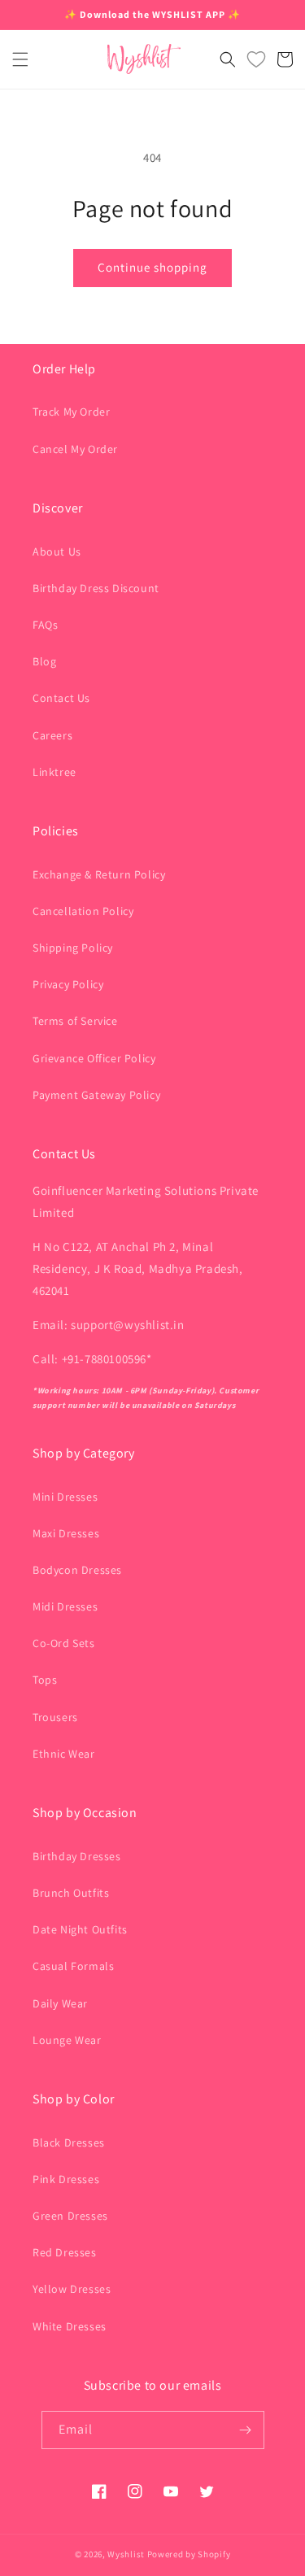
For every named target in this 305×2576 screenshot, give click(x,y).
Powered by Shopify (189, 2554)
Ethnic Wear (64, 1754)
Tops (45, 1680)
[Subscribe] (246, 2430)
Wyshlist (126, 2554)
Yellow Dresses (72, 2289)
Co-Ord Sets (64, 1643)
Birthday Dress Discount (96, 588)
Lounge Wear (67, 2040)
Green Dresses (70, 2216)
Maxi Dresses (66, 1533)
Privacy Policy (68, 984)
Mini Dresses (65, 1497)
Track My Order (71, 412)
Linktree (54, 772)
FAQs (45, 625)
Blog (44, 661)
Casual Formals (73, 1966)
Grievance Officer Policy (94, 1058)
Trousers (55, 1717)
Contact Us (61, 698)
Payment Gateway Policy (96, 1095)
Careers (52, 735)
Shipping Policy (73, 948)
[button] (20, 59)
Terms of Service (75, 1021)
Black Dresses (69, 2142)
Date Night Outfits (80, 1929)
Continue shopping (152, 267)
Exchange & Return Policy (99, 874)
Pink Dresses (66, 2179)
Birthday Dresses (77, 1856)
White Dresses (70, 2326)
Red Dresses (65, 2252)
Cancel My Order (75, 449)
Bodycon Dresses (77, 1570)
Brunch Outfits (71, 1893)
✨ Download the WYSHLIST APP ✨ (152, 14)
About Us (57, 551)
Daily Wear (60, 2003)
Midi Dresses (65, 1606)
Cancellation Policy (83, 911)
